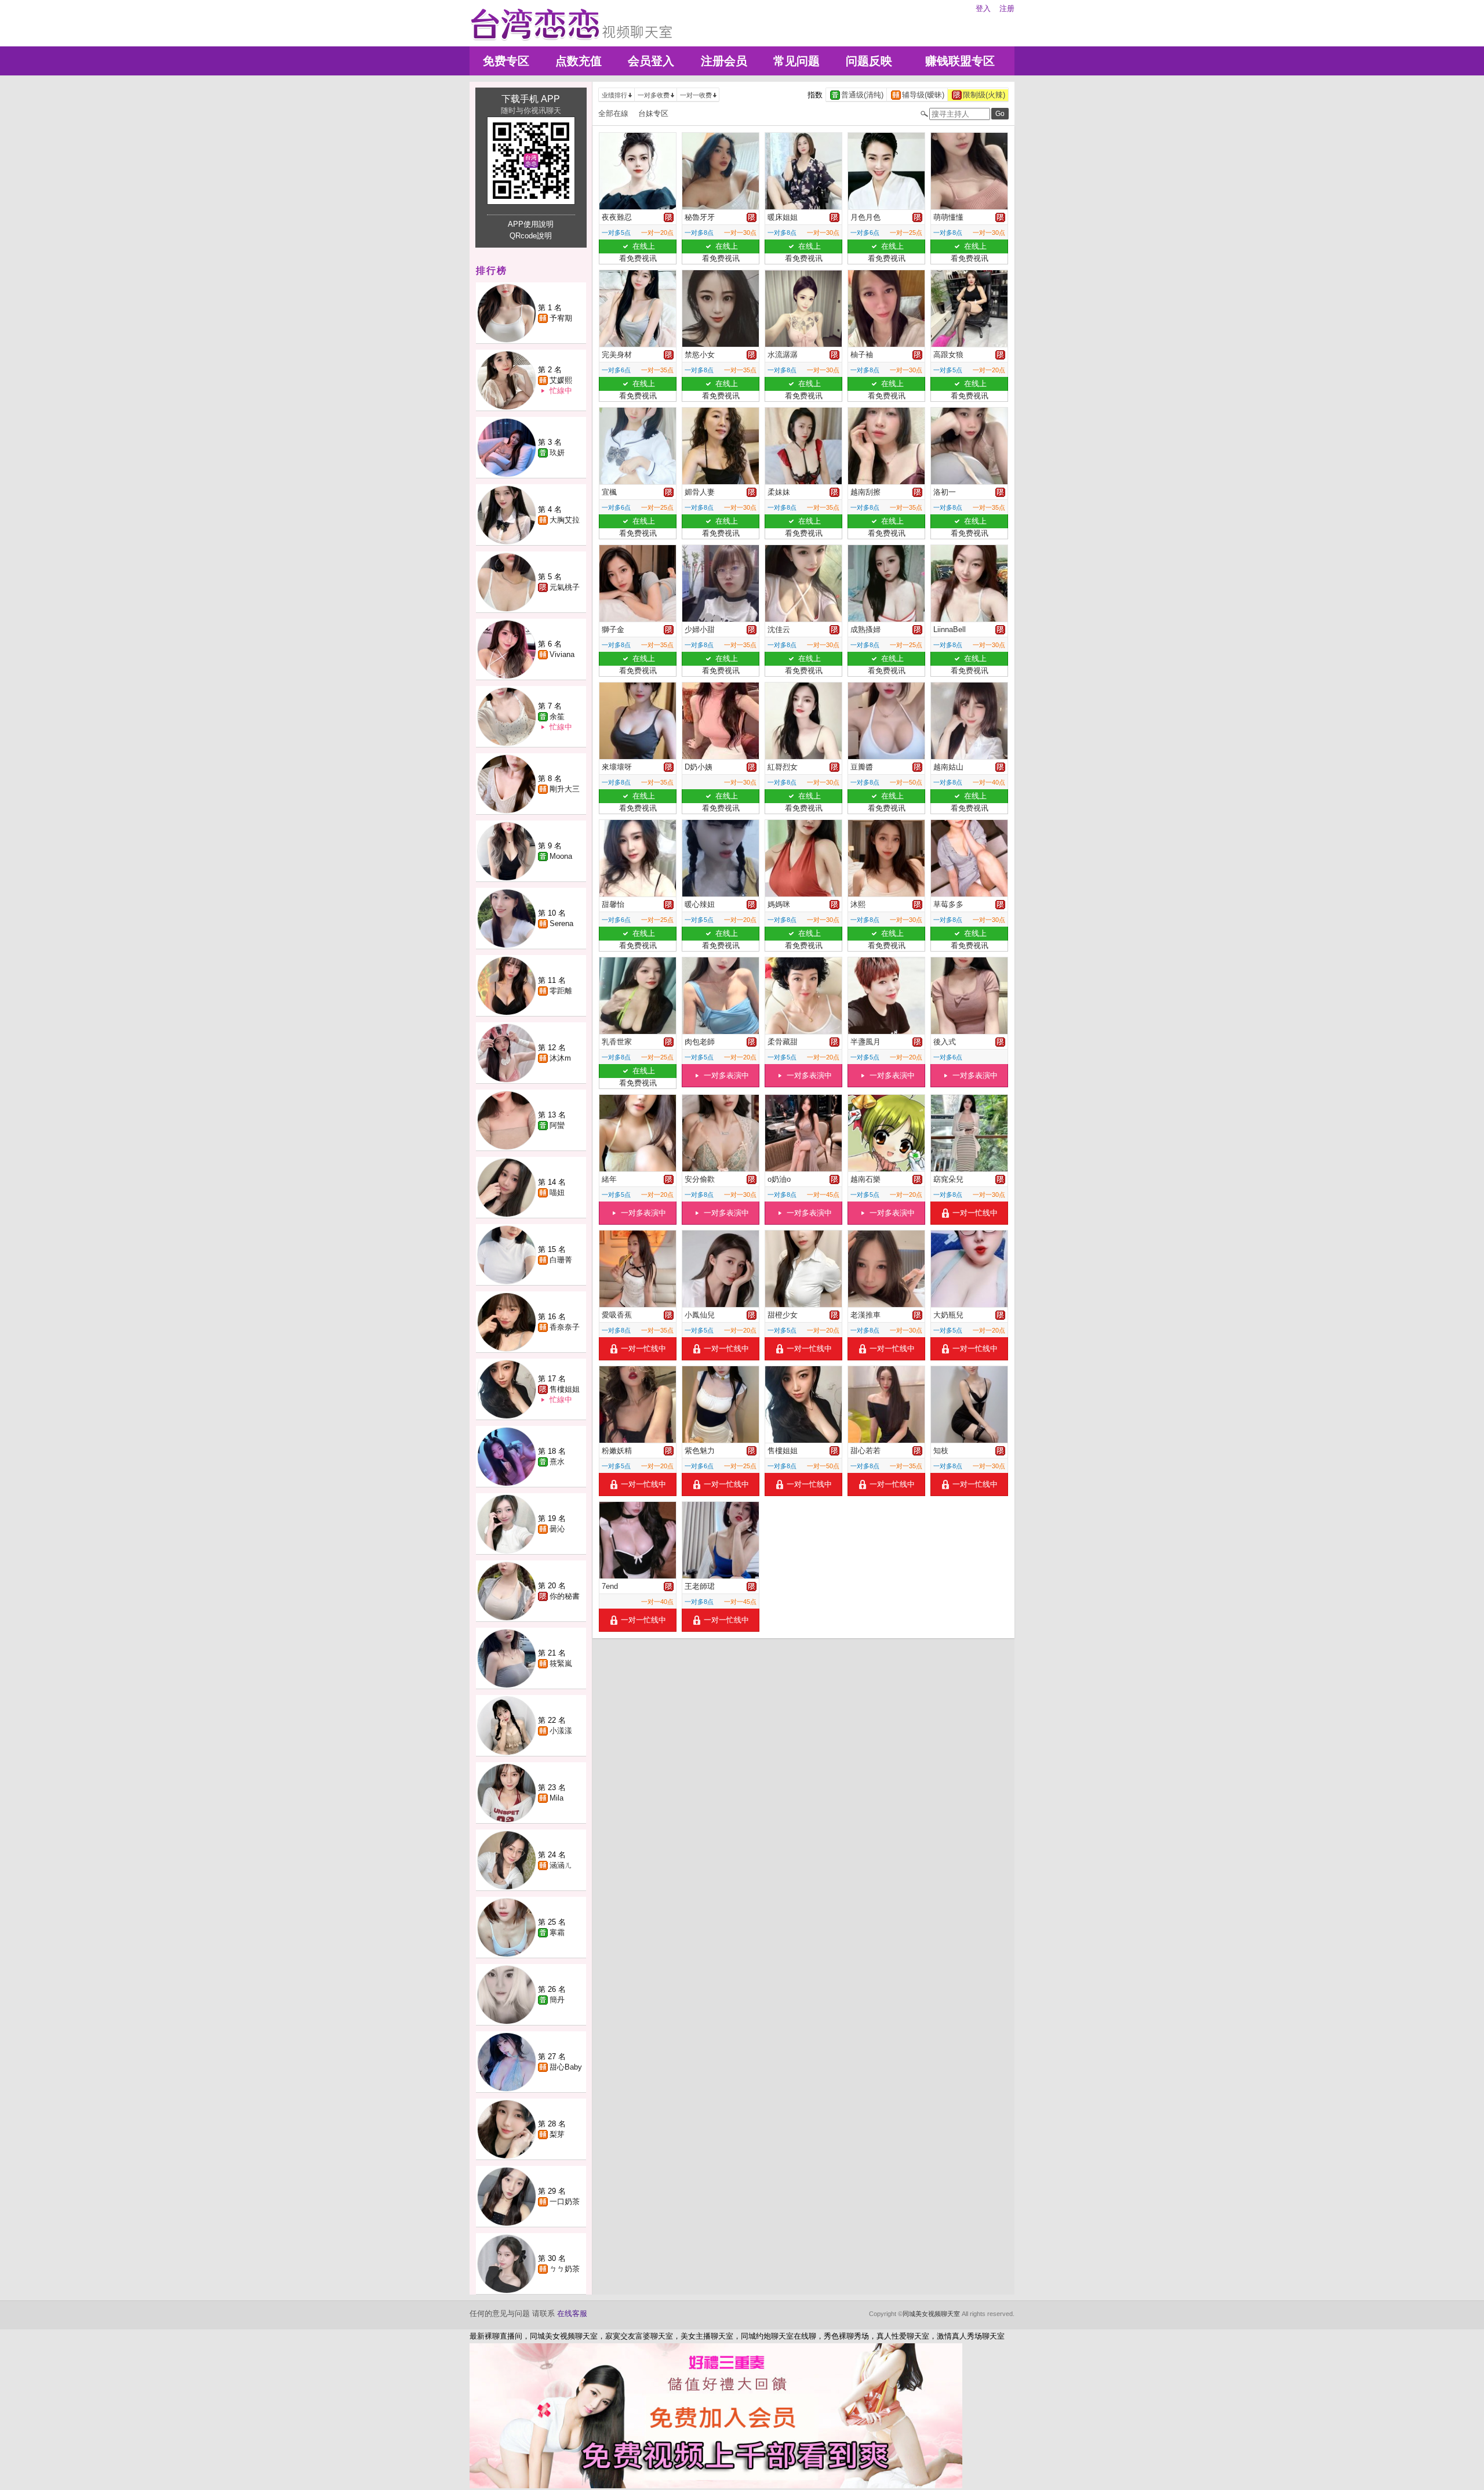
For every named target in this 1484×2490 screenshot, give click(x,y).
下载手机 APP (531, 99)
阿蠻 (557, 1125)
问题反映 (869, 61)
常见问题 (796, 61)
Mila (556, 1798)
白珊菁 (561, 1260)
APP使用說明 (531, 224)
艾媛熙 (561, 380)
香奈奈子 (565, 1327)
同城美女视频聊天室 (931, 2314)
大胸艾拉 (565, 520)
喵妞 (557, 1193)
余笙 (557, 716)
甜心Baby (566, 2067)
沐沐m (560, 1058)
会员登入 (651, 61)
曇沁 (557, 1529)
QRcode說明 (531, 236)
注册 (1007, 8)
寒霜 (557, 1932)
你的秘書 (565, 1596)
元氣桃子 (565, 587)
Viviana (562, 654)
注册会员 (724, 61)
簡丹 (557, 2000)
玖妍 (557, 453)
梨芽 (557, 2134)
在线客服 (572, 2313)
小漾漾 (561, 1731)
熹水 (557, 1462)
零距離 (561, 991)
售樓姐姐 (565, 1389)
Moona (561, 856)
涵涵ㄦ (561, 1865)
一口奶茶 (565, 2202)
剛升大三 (565, 789)
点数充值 (579, 61)
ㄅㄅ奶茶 (565, 2269)
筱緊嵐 (561, 1663)
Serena (561, 923)
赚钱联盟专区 (960, 61)
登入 (983, 8)
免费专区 (506, 61)
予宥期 (561, 318)
